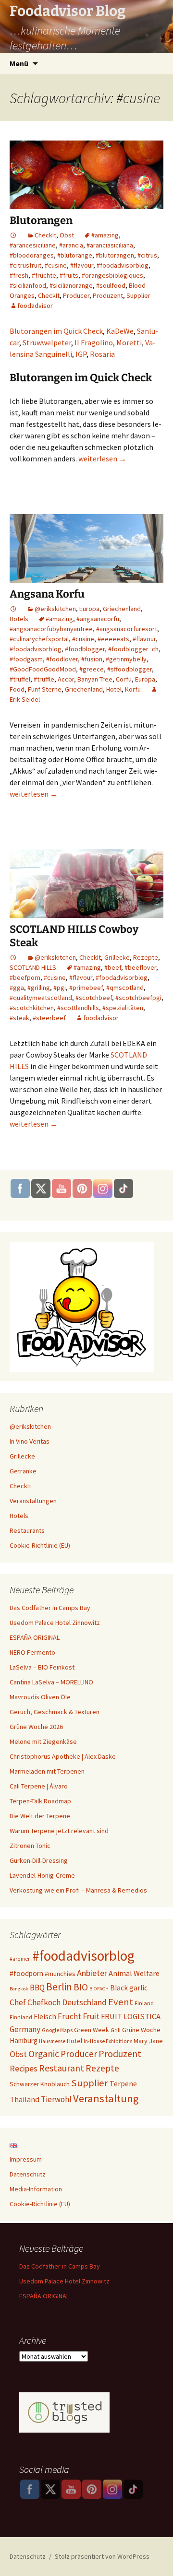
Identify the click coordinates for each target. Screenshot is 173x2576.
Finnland (21, 2017)
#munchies (60, 1974)
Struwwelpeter (47, 342)
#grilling (39, 988)
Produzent (108, 295)
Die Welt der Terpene (40, 1816)
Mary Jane (148, 2041)
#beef (113, 967)
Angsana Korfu (47, 594)
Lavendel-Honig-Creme (42, 1875)
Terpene (123, 2083)
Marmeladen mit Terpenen (47, 1771)
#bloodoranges (32, 255)
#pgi (60, 988)
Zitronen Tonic (30, 1846)
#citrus (147, 255)
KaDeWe (120, 331)
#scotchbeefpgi (138, 998)
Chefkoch (44, 2002)
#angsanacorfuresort (127, 629)
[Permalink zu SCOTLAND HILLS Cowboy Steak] (13, 957)
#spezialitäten (123, 1008)
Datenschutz (28, 2174)
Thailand (25, 2099)
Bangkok (19, 1989)
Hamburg (24, 2041)
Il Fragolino (94, 342)
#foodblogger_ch (133, 649)
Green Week (92, 2030)
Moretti (129, 342)
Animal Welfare (134, 1973)
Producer (76, 295)
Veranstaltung (106, 2098)
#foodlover (62, 659)
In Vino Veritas (30, 1441)
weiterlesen (102, 459)
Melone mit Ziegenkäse (43, 1741)
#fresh (19, 275)
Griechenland (122, 609)
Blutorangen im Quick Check (56, 331)
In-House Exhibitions (108, 2041)
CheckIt (45, 235)
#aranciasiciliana (110, 245)
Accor (66, 679)
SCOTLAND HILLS (33, 967)
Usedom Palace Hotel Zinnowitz (55, 1623)
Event (121, 2002)
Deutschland (84, 2002)
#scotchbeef (94, 998)
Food (17, 689)
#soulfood (111, 285)
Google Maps (57, 2030)
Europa (89, 609)
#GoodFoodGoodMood (43, 669)
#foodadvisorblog (123, 265)
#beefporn (25, 977)
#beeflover (140, 967)
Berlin (59, 1987)
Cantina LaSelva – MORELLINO (51, 1682)
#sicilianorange (71, 285)
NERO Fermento (32, 1652)
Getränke (23, 1471)
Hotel (114, 689)
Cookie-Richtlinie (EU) (40, 1545)
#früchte (44, 275)
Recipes (24, 2068)
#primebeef (86, 988)
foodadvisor (35, 306)
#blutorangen (115, 255)
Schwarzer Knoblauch (40, 2084)
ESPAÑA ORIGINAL (35, 1637)
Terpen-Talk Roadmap (40, 1801)
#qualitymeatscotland (41, 998)
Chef (18, 2002)
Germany (25, 2029)
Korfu (133, 689)
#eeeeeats (113, 639)
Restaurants (27, 1530)
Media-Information (36, 2189)
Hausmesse (52, 2041)
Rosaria (102, 354)
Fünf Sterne (45, 689)
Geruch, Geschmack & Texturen (55, 1712)
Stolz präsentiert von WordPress (102, 2556)
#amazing (105, 235)
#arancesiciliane (33, 245)
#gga (17, 988)
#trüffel (20, 679)
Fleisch (45, 2017)
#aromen (20, 1959)
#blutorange (75, 255)
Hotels (19, 619)
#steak (19, 1018)
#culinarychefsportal (39, 639)
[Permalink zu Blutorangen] (13, 235)
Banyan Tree (95, 679)
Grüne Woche (141, 2030)
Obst (67, 235)
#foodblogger (85, 649)
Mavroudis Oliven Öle (40, 1697)
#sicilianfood (28, 285)
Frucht (69, 2016)
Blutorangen (41, 220)
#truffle (44, 679)
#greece (92, 669)
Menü (19, 63)
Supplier (138, 295)
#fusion (92, 659)
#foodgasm (26, 659)
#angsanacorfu (98, 619)
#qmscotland (125, 988)
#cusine (56, 265)
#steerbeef (49, 1018)
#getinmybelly (126, 659)
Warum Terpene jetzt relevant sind (59, 1831)
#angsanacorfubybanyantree (51, 629)
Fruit (91, 2016)
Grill (116, 2030)
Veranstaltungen (33, 1501)
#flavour (82, 265)
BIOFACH (99, 1989)
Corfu (124, 679)
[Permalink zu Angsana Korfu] (13, 609)
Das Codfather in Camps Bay (50, 1608)
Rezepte (146, 957)
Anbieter (92, 1973)
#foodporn (26, 1973)
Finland (144, 2003)
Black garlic (129, 1988)
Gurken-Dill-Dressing (39, 1860)
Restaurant (62, 2068)
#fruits (69, 275)
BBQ (37, 1988)
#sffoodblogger (130, 669)
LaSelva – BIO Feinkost (42, 1667)
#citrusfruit (25, 265)
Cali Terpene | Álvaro (39, 1786)
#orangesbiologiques (112, 275)
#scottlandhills (78, 1008)
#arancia (71, 245)
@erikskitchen (55, 609)
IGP (81, 354)
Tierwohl (56, 2099)
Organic (44, 2054)
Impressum (26, 2159)
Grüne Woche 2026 (36, 1727)
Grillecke (117, 957)
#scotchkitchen (32, 1008)
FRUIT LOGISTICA (131, 2017)
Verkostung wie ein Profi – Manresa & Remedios (78, 1890)
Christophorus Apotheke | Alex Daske (63, 1756)
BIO (81, 1987)
